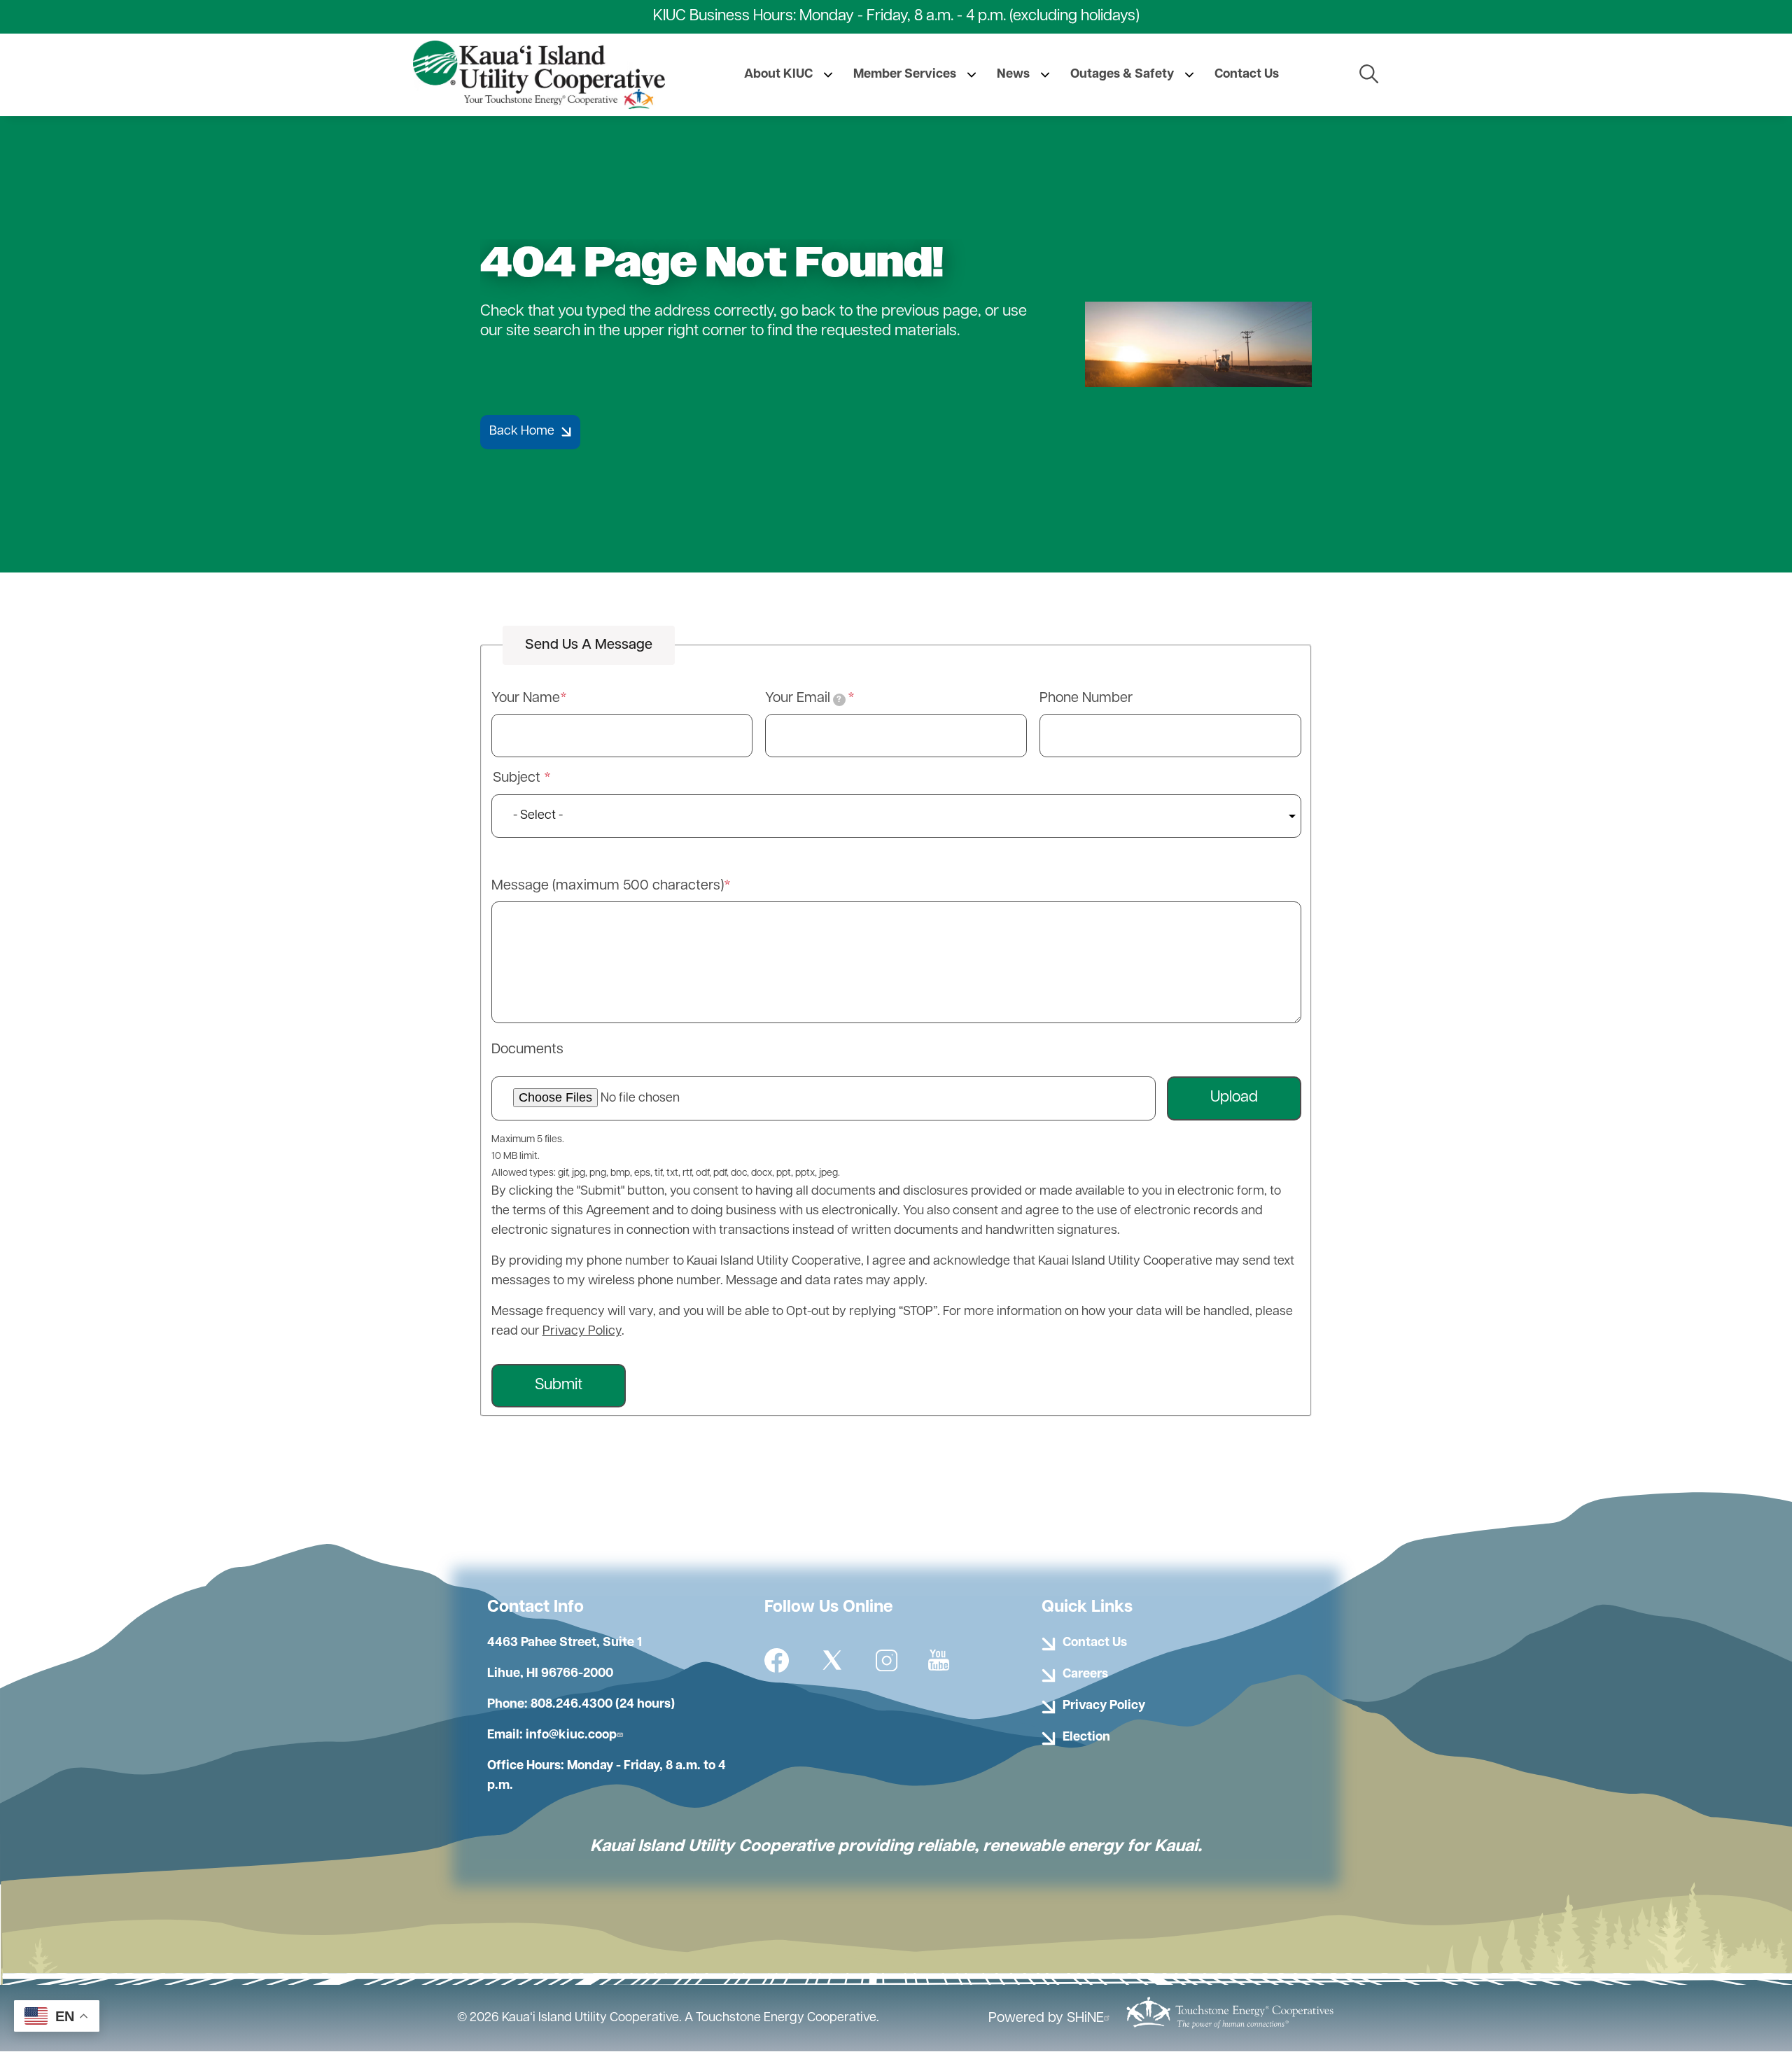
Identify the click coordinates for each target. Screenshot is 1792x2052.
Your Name (526, 698)
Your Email (803, 698)
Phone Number (1086, 698)
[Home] (539, 75)
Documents (527, 1050)
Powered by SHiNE (1046, 2018)
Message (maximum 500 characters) (608, 886)
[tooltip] (839, 700)
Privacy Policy (582, 1332)
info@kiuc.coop (571, 1736)
